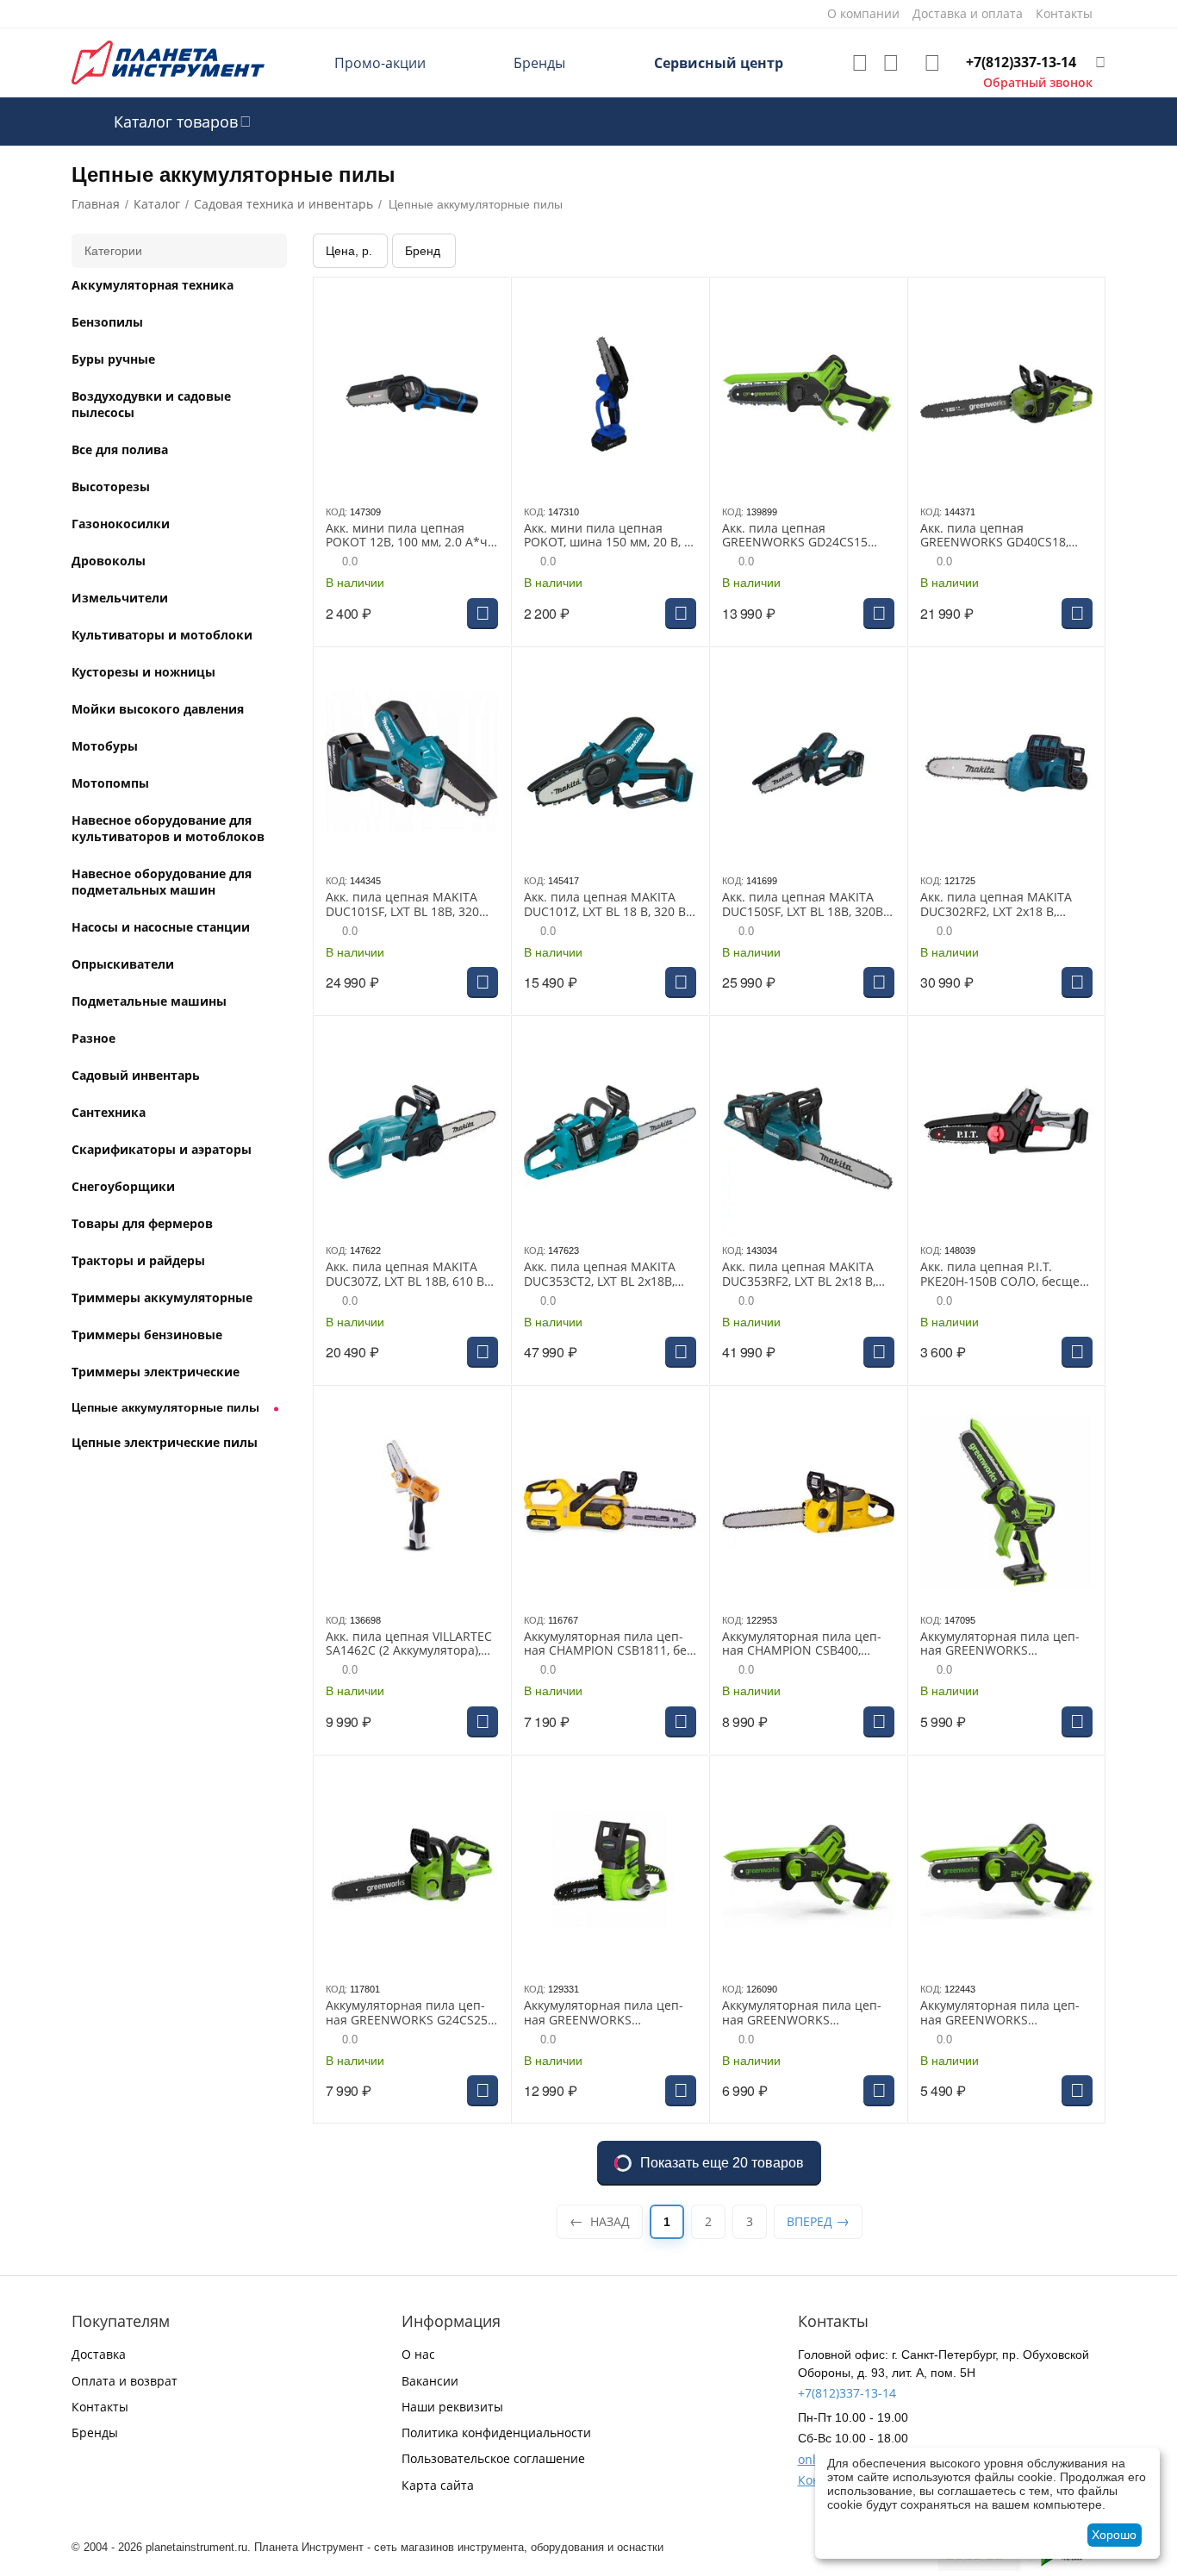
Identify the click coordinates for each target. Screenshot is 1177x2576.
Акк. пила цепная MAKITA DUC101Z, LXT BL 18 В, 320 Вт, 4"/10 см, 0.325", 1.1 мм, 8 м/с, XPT (610, 905)
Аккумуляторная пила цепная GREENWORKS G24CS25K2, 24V (604, 2013)
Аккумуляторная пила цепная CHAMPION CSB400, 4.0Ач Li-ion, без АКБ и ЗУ (802, 1644)
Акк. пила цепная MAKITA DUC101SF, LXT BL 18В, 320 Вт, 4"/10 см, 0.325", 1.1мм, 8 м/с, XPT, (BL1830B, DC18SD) (408, 905)
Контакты (100, 2407)
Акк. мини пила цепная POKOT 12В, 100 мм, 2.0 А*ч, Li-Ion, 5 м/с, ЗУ (408, 536)
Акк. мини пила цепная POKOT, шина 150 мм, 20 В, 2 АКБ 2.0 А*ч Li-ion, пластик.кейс (607, 536)
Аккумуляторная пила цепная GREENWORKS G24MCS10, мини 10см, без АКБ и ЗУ (1000, 2013)
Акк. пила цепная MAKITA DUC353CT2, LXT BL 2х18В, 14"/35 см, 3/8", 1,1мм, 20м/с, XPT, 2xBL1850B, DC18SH (607, 1275)
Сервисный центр (719, 63)
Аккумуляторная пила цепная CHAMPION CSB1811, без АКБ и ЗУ (608, 1644)
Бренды (539, 63)
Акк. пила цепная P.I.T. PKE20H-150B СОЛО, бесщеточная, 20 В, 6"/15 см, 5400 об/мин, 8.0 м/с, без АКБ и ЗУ (1005, 1275)
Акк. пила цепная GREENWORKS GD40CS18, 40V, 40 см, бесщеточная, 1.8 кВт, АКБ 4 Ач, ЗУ (1004, 536)
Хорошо (1114, 2535)
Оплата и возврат (125, 2381)
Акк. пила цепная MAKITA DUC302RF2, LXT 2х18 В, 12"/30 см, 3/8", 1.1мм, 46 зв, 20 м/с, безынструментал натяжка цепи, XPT (1006, 905)
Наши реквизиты (452, 2407)
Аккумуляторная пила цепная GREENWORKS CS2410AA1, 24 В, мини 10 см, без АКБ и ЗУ (1006, 1644)
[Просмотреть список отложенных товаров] (860, 63)
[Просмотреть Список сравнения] (891, 63)
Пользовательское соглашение (493, 2458)
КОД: (336, 512)
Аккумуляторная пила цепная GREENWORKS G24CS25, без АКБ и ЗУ (408, 2013)
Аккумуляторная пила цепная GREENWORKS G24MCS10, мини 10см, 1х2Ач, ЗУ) (802, 2013)
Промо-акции (380, 63)
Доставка (99, 2354)
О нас (418, 2354)
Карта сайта (438, 2485)
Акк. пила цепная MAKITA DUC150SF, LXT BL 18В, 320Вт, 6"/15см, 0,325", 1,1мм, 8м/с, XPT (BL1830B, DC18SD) (807, 905)
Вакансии (430, 2381)
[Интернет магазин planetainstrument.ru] (168, 62)
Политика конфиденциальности (496, 2433)
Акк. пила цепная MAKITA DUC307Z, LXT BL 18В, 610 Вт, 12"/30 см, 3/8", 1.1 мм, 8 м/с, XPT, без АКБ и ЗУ (409, 1275)
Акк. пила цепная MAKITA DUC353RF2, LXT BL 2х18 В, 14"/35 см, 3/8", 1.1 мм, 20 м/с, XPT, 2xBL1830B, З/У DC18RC (804, 1275)
